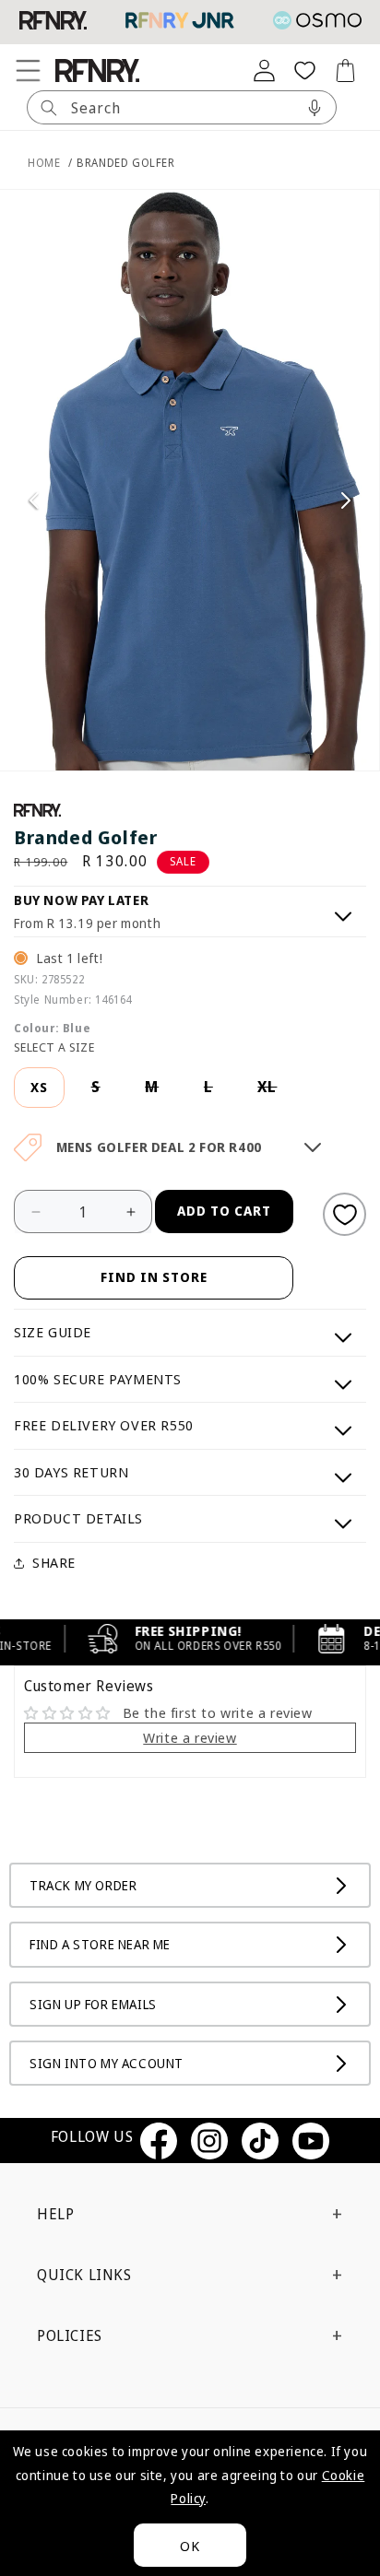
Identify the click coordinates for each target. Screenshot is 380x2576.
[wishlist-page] (304, 70)
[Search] (49, 107)
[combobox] (182, 107)
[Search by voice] (315, 107)
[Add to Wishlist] (344, 1214)
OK (190, 2546)
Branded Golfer (125, 163)
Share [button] (54, 1562)
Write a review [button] (190, 1737)
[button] (28, 70)
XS (39, 1087)
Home (44, 163)
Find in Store (154, 1277)
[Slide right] (346, 500)
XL (276, 1093)
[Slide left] (34, 500)
